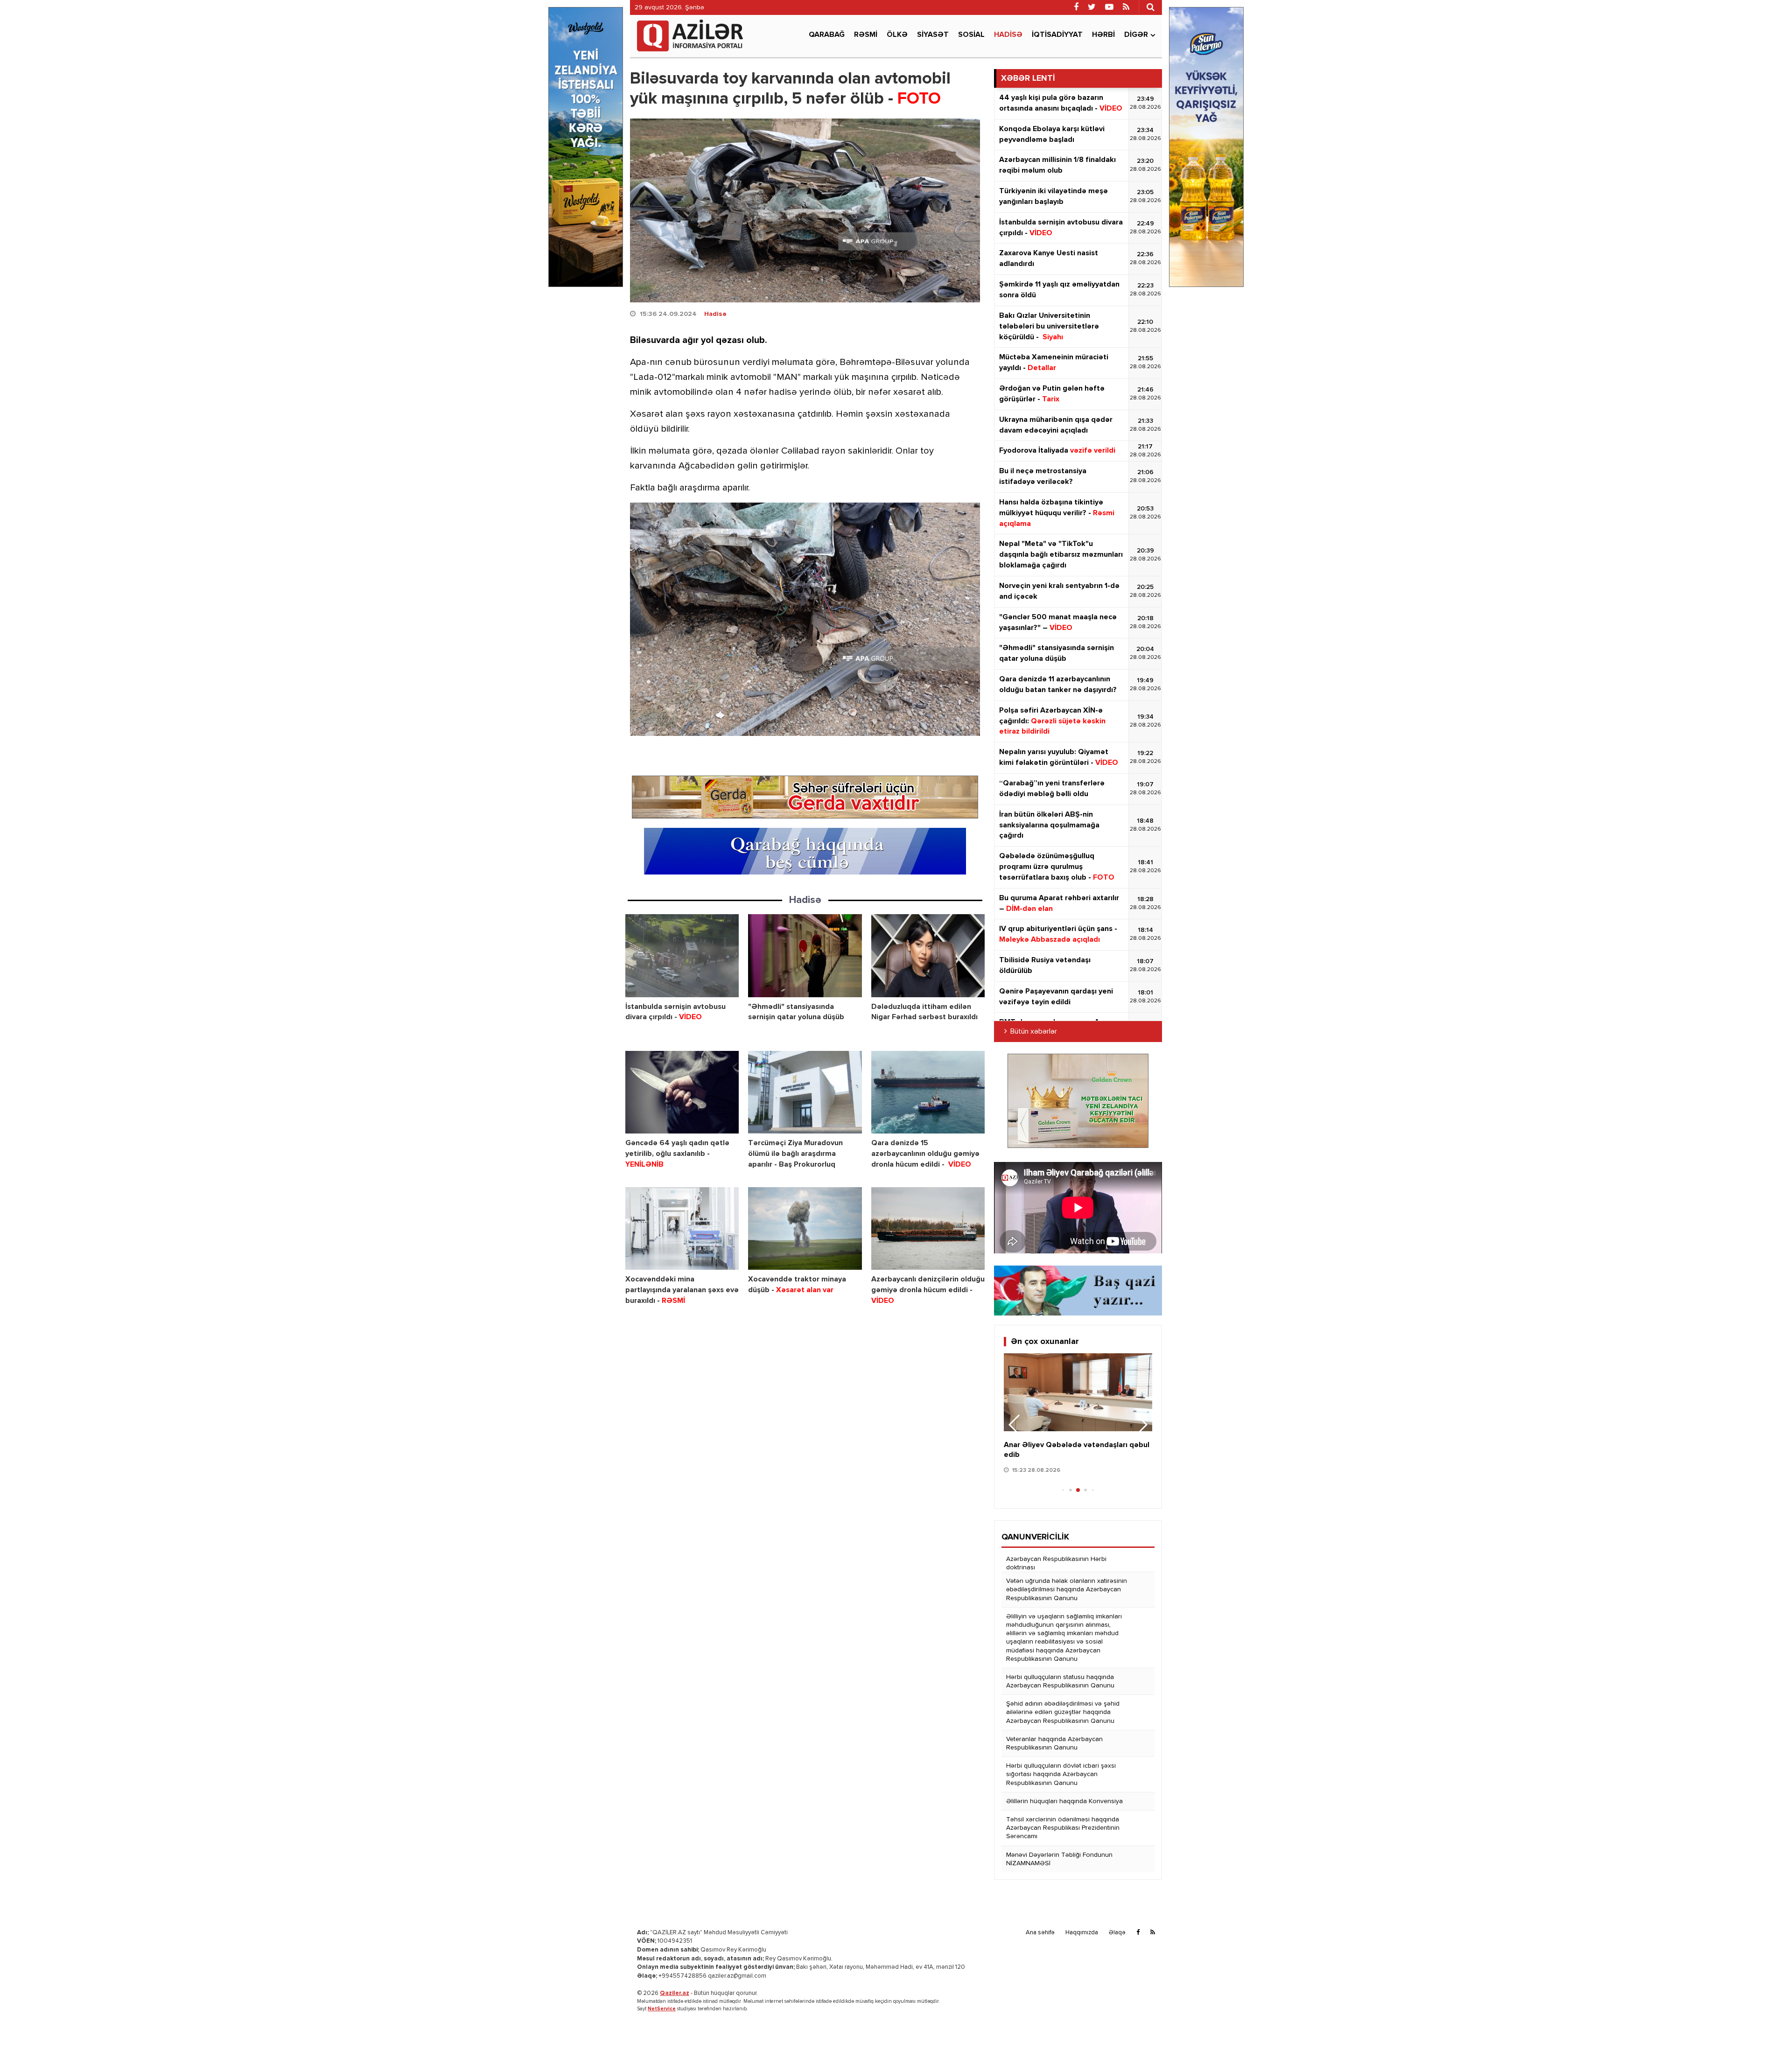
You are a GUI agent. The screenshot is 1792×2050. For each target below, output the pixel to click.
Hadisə (1008, 35)
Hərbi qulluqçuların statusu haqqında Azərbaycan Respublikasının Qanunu (1060, 1681)
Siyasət (933, 35)
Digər (1136, 35)
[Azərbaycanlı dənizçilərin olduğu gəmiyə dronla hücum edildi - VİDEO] (928, 1228)
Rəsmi (866, 35)
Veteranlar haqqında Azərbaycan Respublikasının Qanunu (1054, 1743)
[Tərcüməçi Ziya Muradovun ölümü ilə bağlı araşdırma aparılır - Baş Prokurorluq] (805, 1092)
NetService (662, 2009)
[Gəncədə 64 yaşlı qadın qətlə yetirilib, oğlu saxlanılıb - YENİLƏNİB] (682, 1092)
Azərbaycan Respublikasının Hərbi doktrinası (1056, 1563)
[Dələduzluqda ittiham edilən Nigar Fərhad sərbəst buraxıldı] (928, 955)
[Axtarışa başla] (1150, 7)
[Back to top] (1766, 2024)
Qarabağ (827, 35)
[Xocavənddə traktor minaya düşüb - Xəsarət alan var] (805, 1228)
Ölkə (897, 35)
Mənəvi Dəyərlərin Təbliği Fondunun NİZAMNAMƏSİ (1059, 1859)
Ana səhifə (1040, 1933)
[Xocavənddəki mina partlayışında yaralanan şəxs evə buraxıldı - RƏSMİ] (682, 1228)
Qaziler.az (675, 1993)
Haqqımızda (1082, 1933)
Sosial (971, 35)
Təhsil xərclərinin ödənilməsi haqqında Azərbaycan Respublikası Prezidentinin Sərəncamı (1063, 1828)
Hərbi (1103, 35)
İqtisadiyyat (1057, 35)
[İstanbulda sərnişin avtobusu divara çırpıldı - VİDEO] (682, 955)
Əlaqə (1117, 1933)
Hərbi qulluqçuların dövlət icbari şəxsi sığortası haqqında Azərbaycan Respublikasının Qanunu (1061, 1774)
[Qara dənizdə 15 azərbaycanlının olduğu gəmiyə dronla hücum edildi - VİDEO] (928, 1092)
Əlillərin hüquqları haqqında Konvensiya (1064, 1801)
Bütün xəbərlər (1034, 1032)
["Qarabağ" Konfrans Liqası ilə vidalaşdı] (1078, 1392)
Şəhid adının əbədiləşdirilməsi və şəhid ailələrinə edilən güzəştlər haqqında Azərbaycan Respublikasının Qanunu (1063, 1712)
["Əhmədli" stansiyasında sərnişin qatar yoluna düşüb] (805, 955)
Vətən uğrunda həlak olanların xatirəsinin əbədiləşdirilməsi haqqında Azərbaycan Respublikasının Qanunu (1067, 1589)
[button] (1141, 1425)
